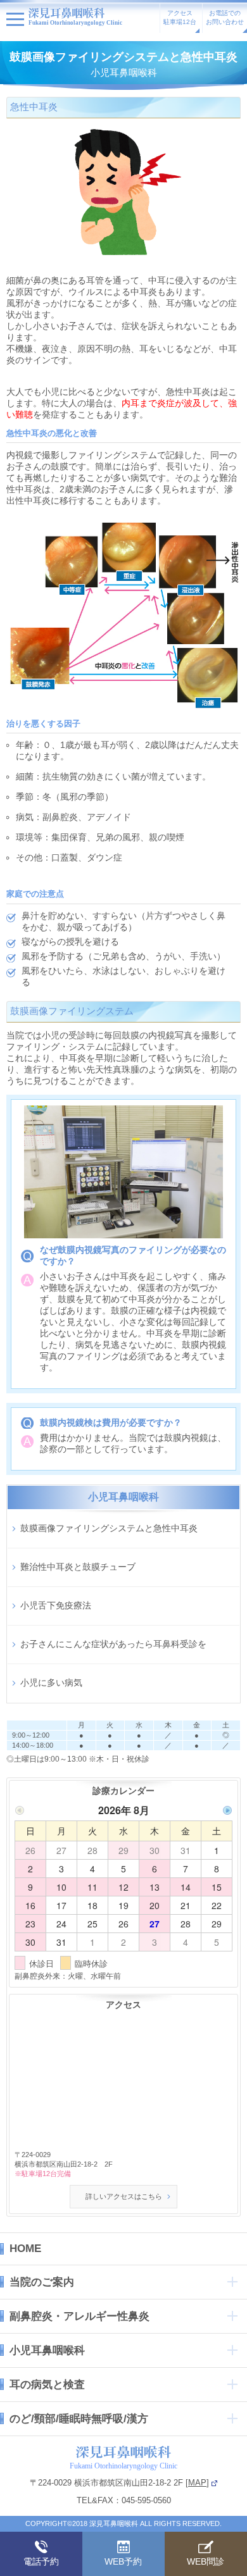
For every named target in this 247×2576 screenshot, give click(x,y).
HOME (25, 2249)
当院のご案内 (42, 2282)
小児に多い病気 (51, 1683)
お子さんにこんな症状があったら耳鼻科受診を (113, 1644)
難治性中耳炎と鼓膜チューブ (78, 1567)
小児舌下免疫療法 (56, 1605)
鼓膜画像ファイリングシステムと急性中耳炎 (109, 1528)
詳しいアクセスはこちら (124, 2196)
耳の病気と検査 (47, 2385)
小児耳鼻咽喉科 (47, 2350)
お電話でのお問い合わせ (225, 17)
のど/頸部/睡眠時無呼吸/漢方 (79, 2419)
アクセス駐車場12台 (180, 17)
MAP (197, 2483)
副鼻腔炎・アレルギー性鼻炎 (79, 2316)
